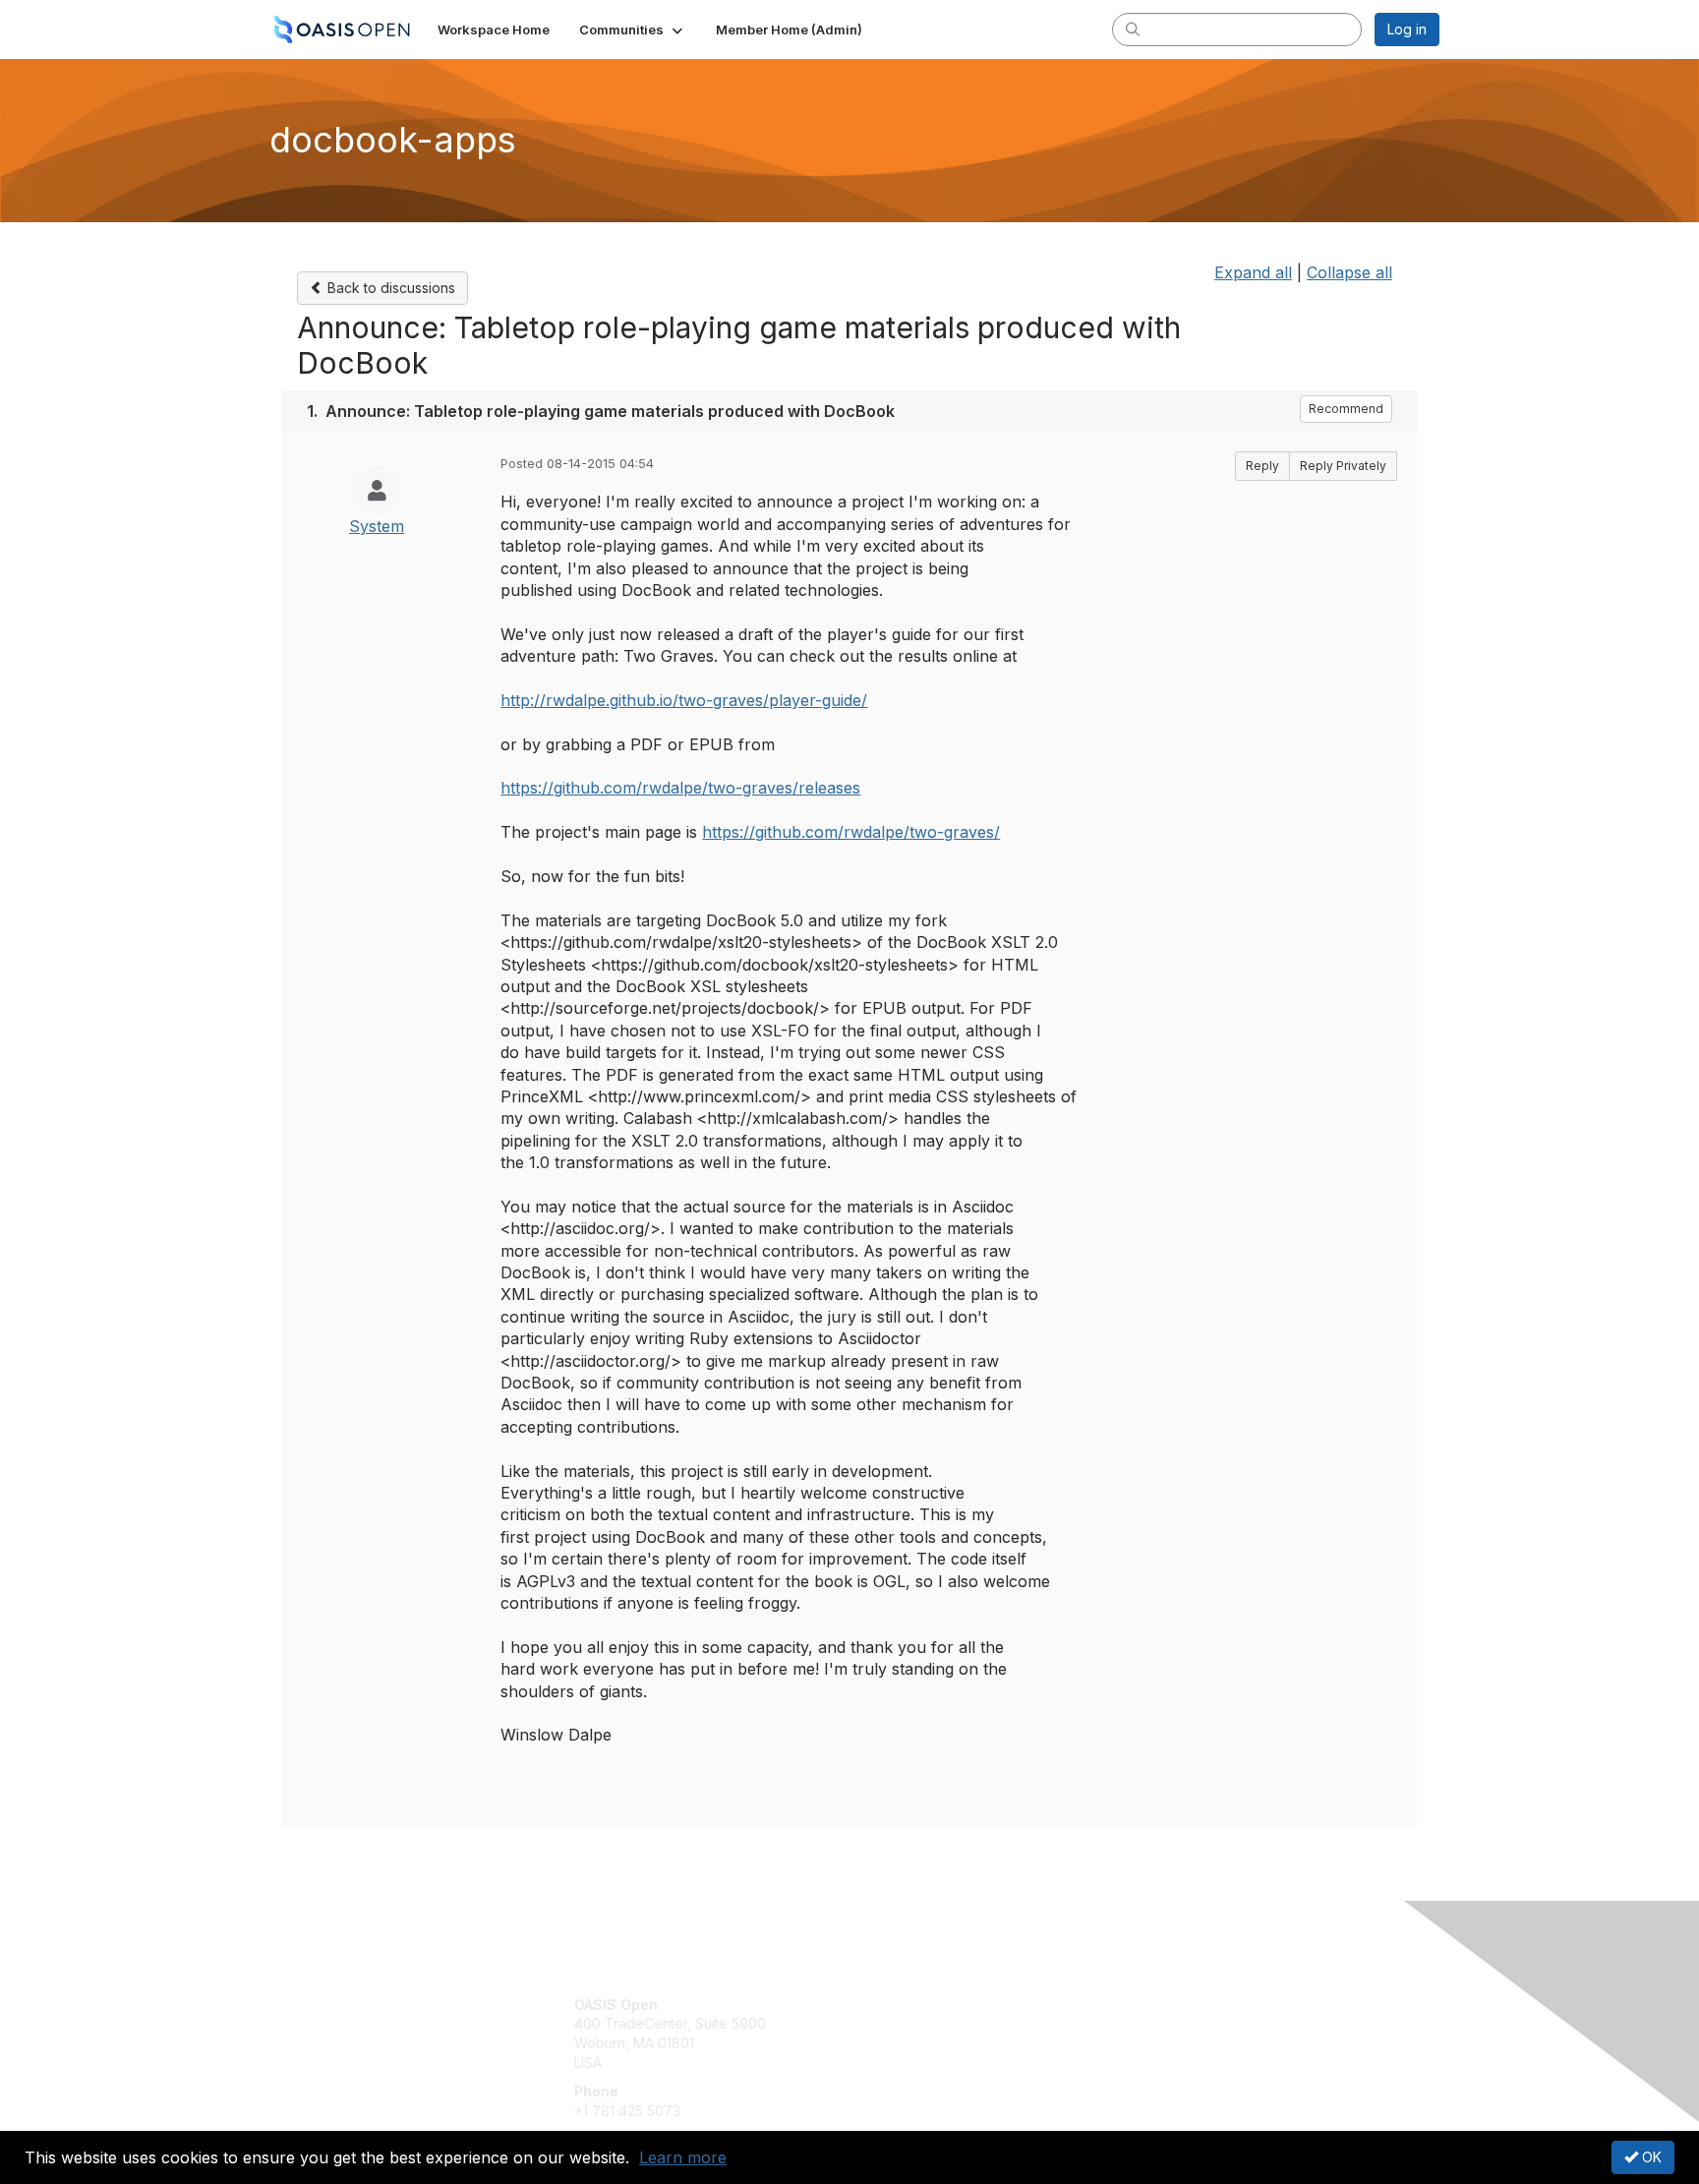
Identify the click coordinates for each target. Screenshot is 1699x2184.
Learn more (683, 2157)
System (377, 526)
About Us (1171, 2005)
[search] (1133, 29)
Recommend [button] (1346, 409)
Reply (1262, 466)
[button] (633, 30)
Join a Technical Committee (947, 2063)
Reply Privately (1343, 466)
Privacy (1166, 2023)
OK (1650, 2157)
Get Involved (899, 2005)
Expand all (1253, 272)
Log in (1407, 29)
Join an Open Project (926, 2033)
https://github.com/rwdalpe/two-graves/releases (680, 788)
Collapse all (1349, 272)
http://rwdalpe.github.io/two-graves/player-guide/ (684, 700)
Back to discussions (389, 288)
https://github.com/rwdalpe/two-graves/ (851, 832)
